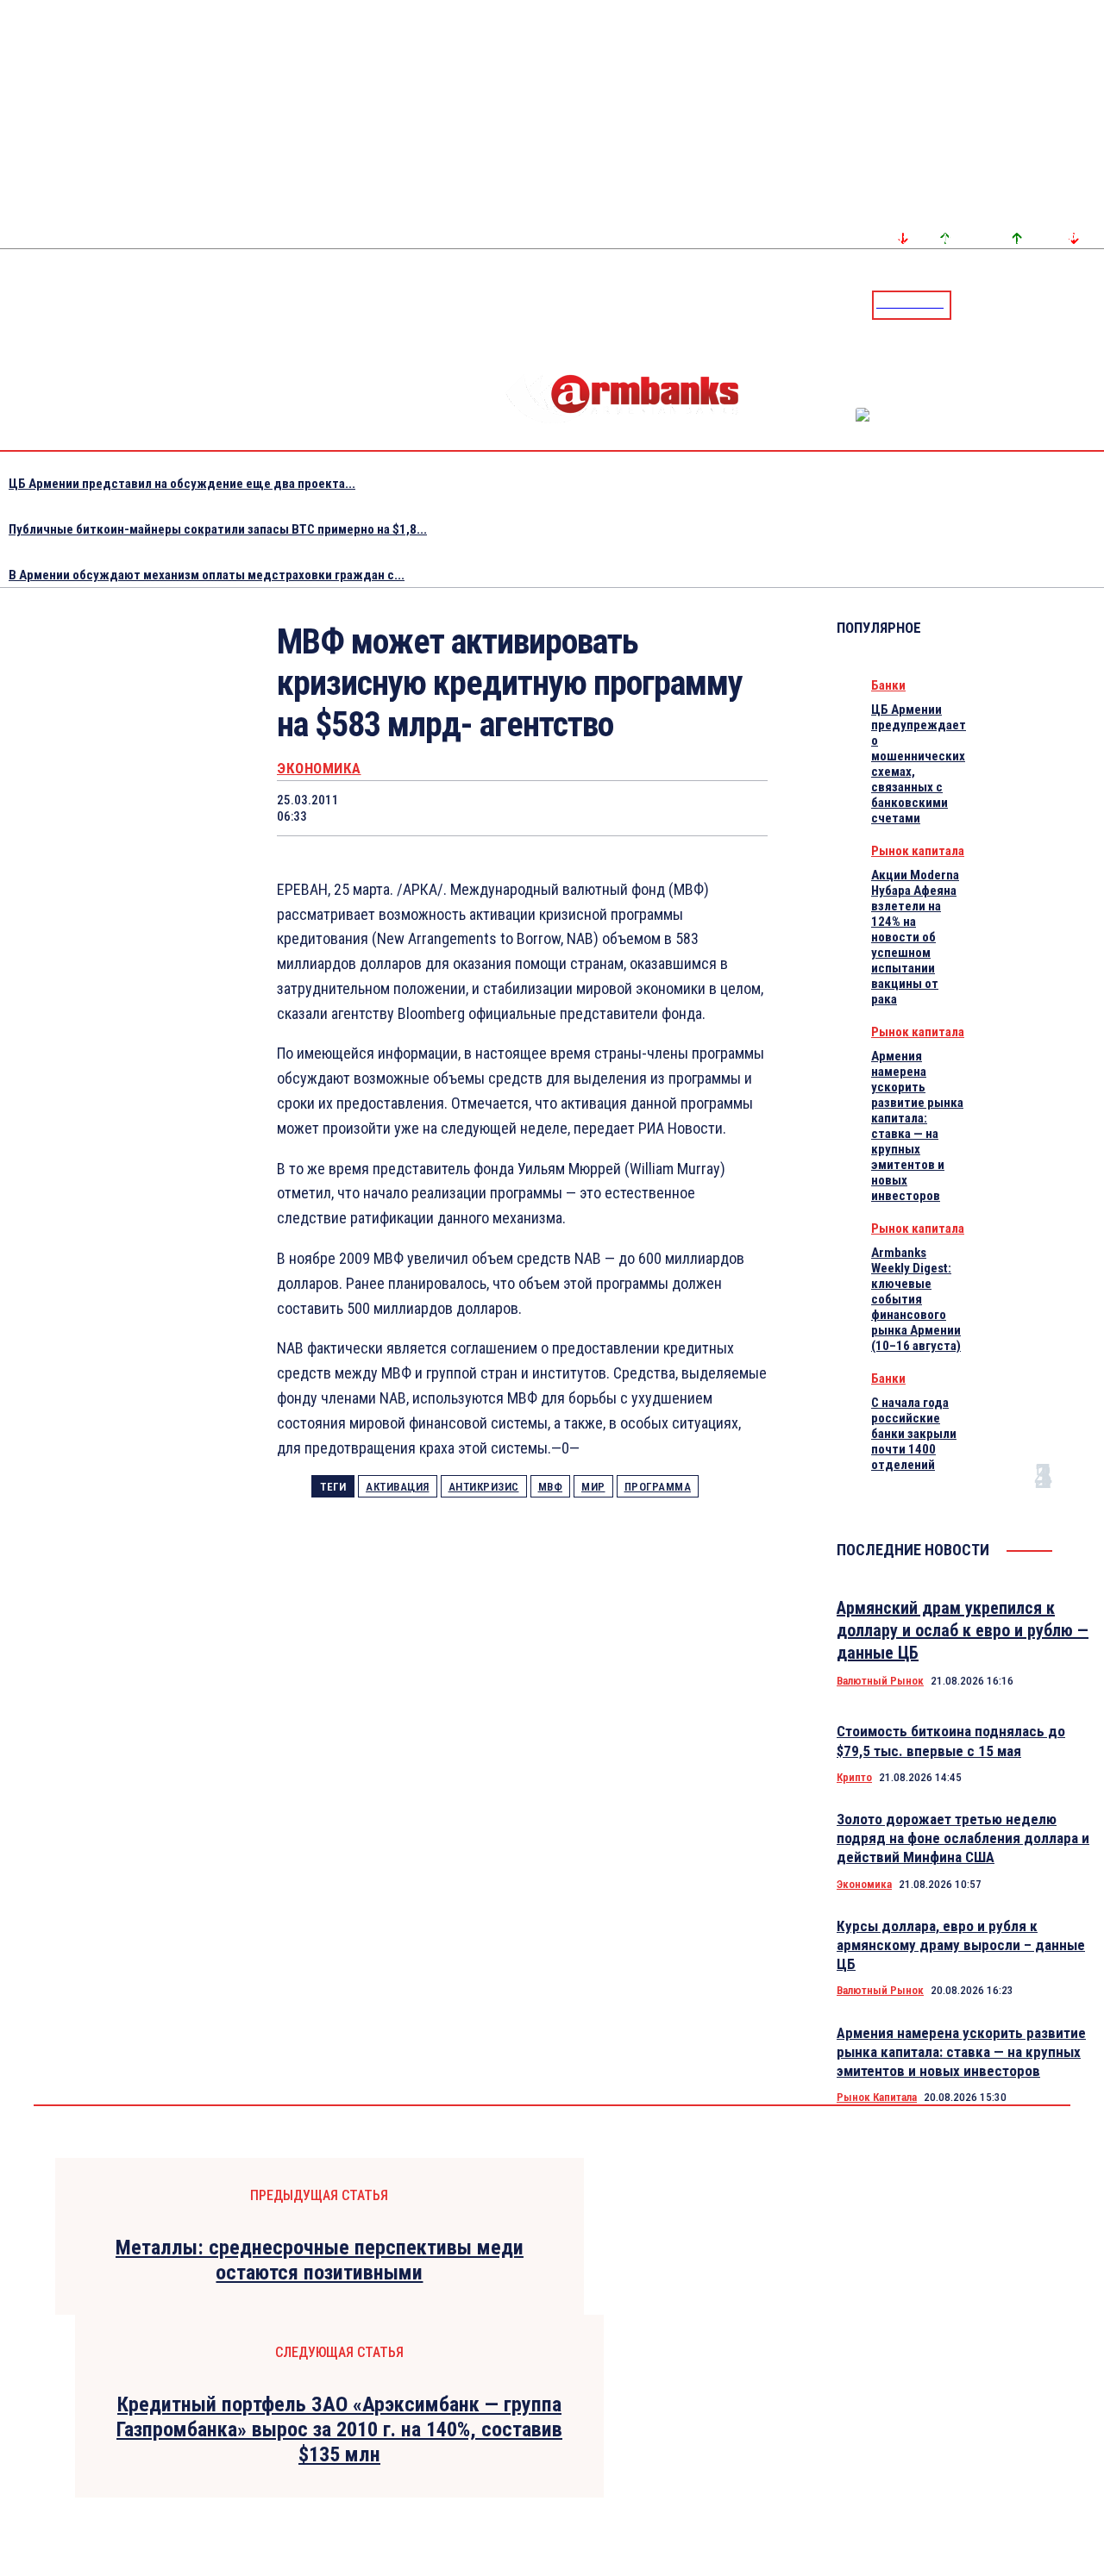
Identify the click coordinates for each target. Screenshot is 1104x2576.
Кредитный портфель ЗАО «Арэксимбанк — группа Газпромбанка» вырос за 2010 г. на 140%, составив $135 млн (339, 2429)
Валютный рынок (880, 1681)
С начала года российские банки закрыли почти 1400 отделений (914, 1434)
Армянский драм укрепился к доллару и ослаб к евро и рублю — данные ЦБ (963, 1630)
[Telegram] (1051, 304)
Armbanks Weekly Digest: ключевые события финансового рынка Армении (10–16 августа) (916, 1299)
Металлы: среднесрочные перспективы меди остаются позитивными (320, 2260)
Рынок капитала (918, 851)
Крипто (854, 1777)
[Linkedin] (1093, 304)
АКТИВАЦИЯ (398, 1487)
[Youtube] (1072, 304)
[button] (969, 303)
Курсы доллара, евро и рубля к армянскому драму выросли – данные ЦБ (961, 1945)
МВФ (551, 1487)
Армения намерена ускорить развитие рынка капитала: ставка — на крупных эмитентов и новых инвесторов (917, 1126)
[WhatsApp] (492, 808)
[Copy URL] (675, 808)
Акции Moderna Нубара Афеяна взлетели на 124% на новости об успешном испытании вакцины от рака (915, 937)
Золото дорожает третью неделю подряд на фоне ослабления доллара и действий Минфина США (963, 1838)
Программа (658, 1487)
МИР (593, 1487)
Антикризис (484, 1487)
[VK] (614, 808)
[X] (430, 808)
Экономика (319, 769)
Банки (888, 685)
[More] (738, 808)
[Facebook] (1031, 304)
